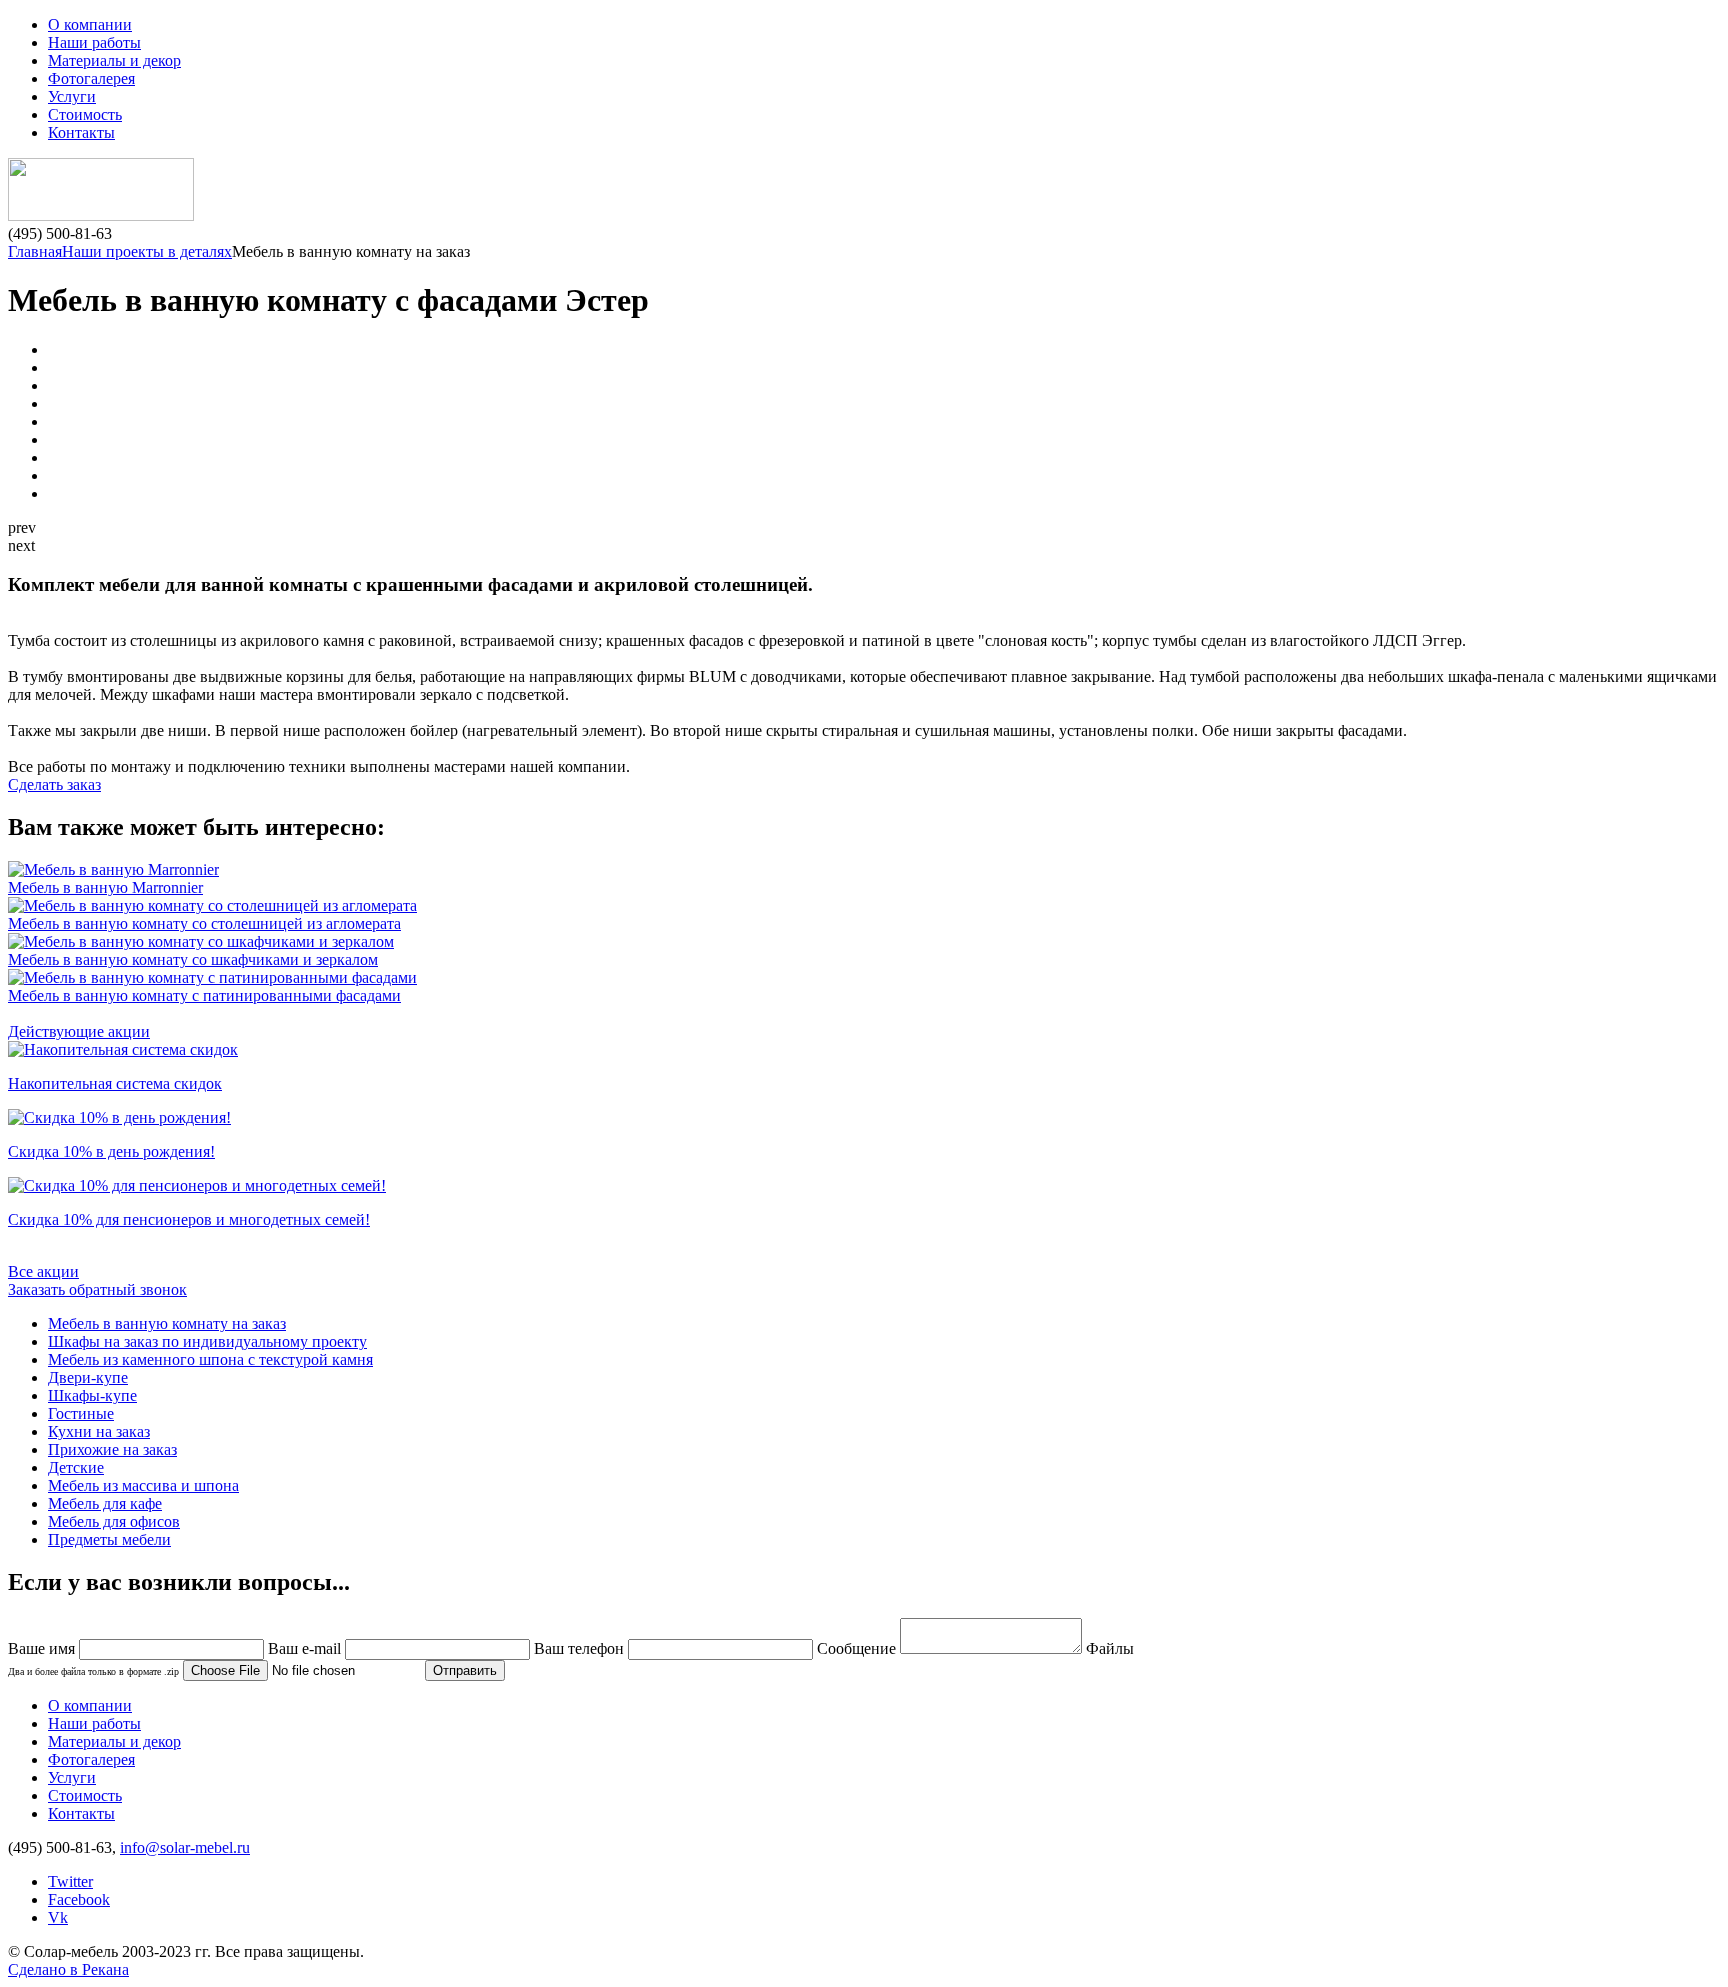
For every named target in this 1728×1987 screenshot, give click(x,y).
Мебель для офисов (114, 1521)
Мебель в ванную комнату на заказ (167, 1323)
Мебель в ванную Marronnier (105, 887)
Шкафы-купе (92, 1395)
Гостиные (81, 1413)
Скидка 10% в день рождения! (111, 1151)
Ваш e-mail (304, 1648)
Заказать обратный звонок (97, 1289)
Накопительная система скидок (115, 1083)
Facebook (79, 1899)
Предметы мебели (109, 1539)
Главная (35, 251)
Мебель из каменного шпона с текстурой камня (210, 1359)
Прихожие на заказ (112, 1449)
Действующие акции (79, 1031)
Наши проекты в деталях (147, 251)
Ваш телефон (579, 1648)
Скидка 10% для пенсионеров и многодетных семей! (189, 1219)
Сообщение (856, 1648)
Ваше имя (41, 1648)
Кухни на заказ (99, 1431)
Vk (58, 1917)
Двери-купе (88, 1377)
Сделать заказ (54, 784)
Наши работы (94, 42)
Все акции (43, 1271)
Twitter (70, 1881)
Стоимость (85, 114)
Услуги (72, 96)
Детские (76, 1467)
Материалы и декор (114, 60)
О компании (90, 24)
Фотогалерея (91, 78)
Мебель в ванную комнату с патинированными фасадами (204, 995)
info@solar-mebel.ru (185, 1847)
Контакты (81, 132)
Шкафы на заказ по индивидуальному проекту (207, 1341)
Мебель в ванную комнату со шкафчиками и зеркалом (193, 959)
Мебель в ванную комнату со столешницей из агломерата (204, 923)
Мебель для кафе (105, 1503)
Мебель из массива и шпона (143, 1485)
